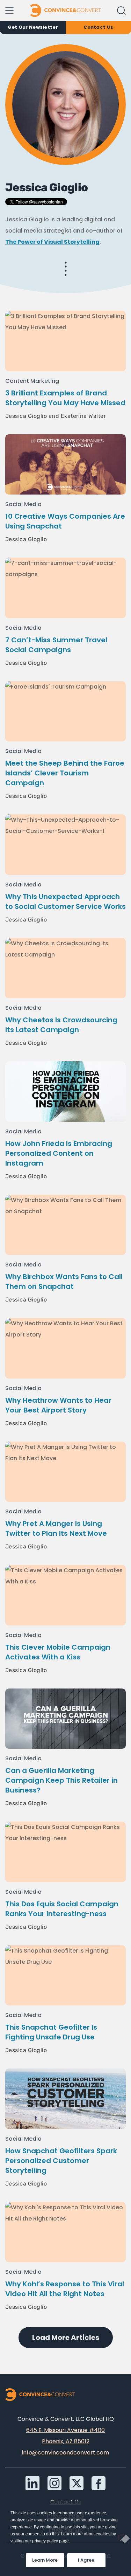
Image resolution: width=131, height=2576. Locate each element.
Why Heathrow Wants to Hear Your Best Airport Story (58, 1405)
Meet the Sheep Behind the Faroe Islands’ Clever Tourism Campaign (65, 773)
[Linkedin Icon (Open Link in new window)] (32, 2483)
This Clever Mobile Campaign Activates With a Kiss (58, 1652)
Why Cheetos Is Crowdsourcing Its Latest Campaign (61, 1025)
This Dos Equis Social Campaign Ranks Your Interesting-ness (62, 1909)
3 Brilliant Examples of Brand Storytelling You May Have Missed (65, 398)
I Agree (86, 2560)
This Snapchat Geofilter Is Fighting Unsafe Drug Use (51, 2032)
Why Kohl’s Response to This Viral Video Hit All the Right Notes (65, 2289)
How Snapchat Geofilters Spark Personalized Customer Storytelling (61, 2161)
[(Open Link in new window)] (99, 2483)
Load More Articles (66, 2337)
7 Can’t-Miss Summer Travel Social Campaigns (56, 645)
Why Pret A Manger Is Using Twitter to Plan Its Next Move (56, 1528)
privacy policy (45, 2541)
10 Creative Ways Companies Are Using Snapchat (65, 521)
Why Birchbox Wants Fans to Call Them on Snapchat (64, 1282)
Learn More (48, 2558)
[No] (122, 2538)
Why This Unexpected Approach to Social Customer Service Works (65, 902)
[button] (121, 11)
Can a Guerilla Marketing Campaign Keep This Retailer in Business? (61, 1780)
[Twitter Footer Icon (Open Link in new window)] (77, 2483)
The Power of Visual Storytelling (52, 242)
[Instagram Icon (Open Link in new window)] (54, 2483)
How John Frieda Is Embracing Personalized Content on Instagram (59, 1153)
